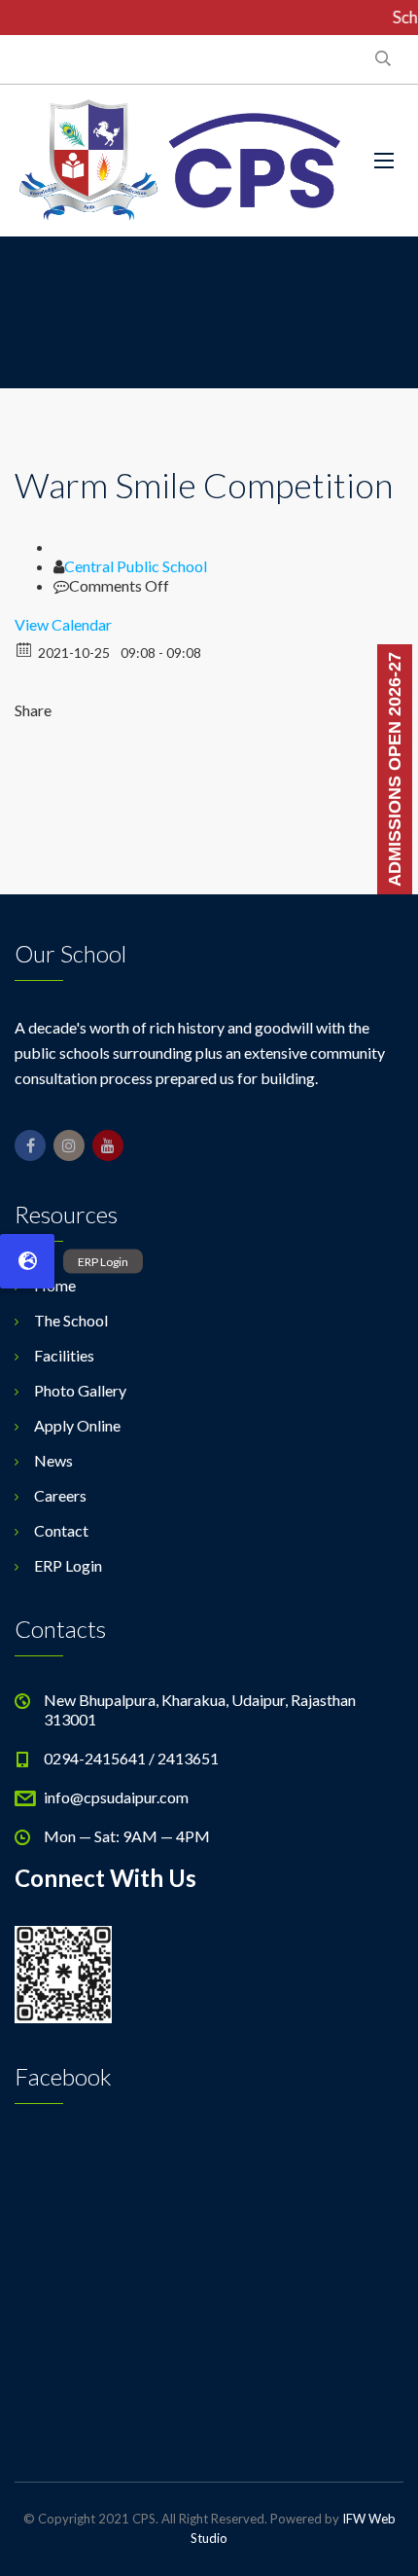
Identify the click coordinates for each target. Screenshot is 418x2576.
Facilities (64, 1355)
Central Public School (136, 566)
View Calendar (63, 624)
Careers (60, 1495)
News (53, 1460)
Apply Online (77, 1425)
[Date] (25, 649)
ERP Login (68, 1565)
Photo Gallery (80, 1390)
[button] (27, 1261)
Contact (61, 1530)
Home (55, 1285)
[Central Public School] (180, 161)
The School (71, 1320)
